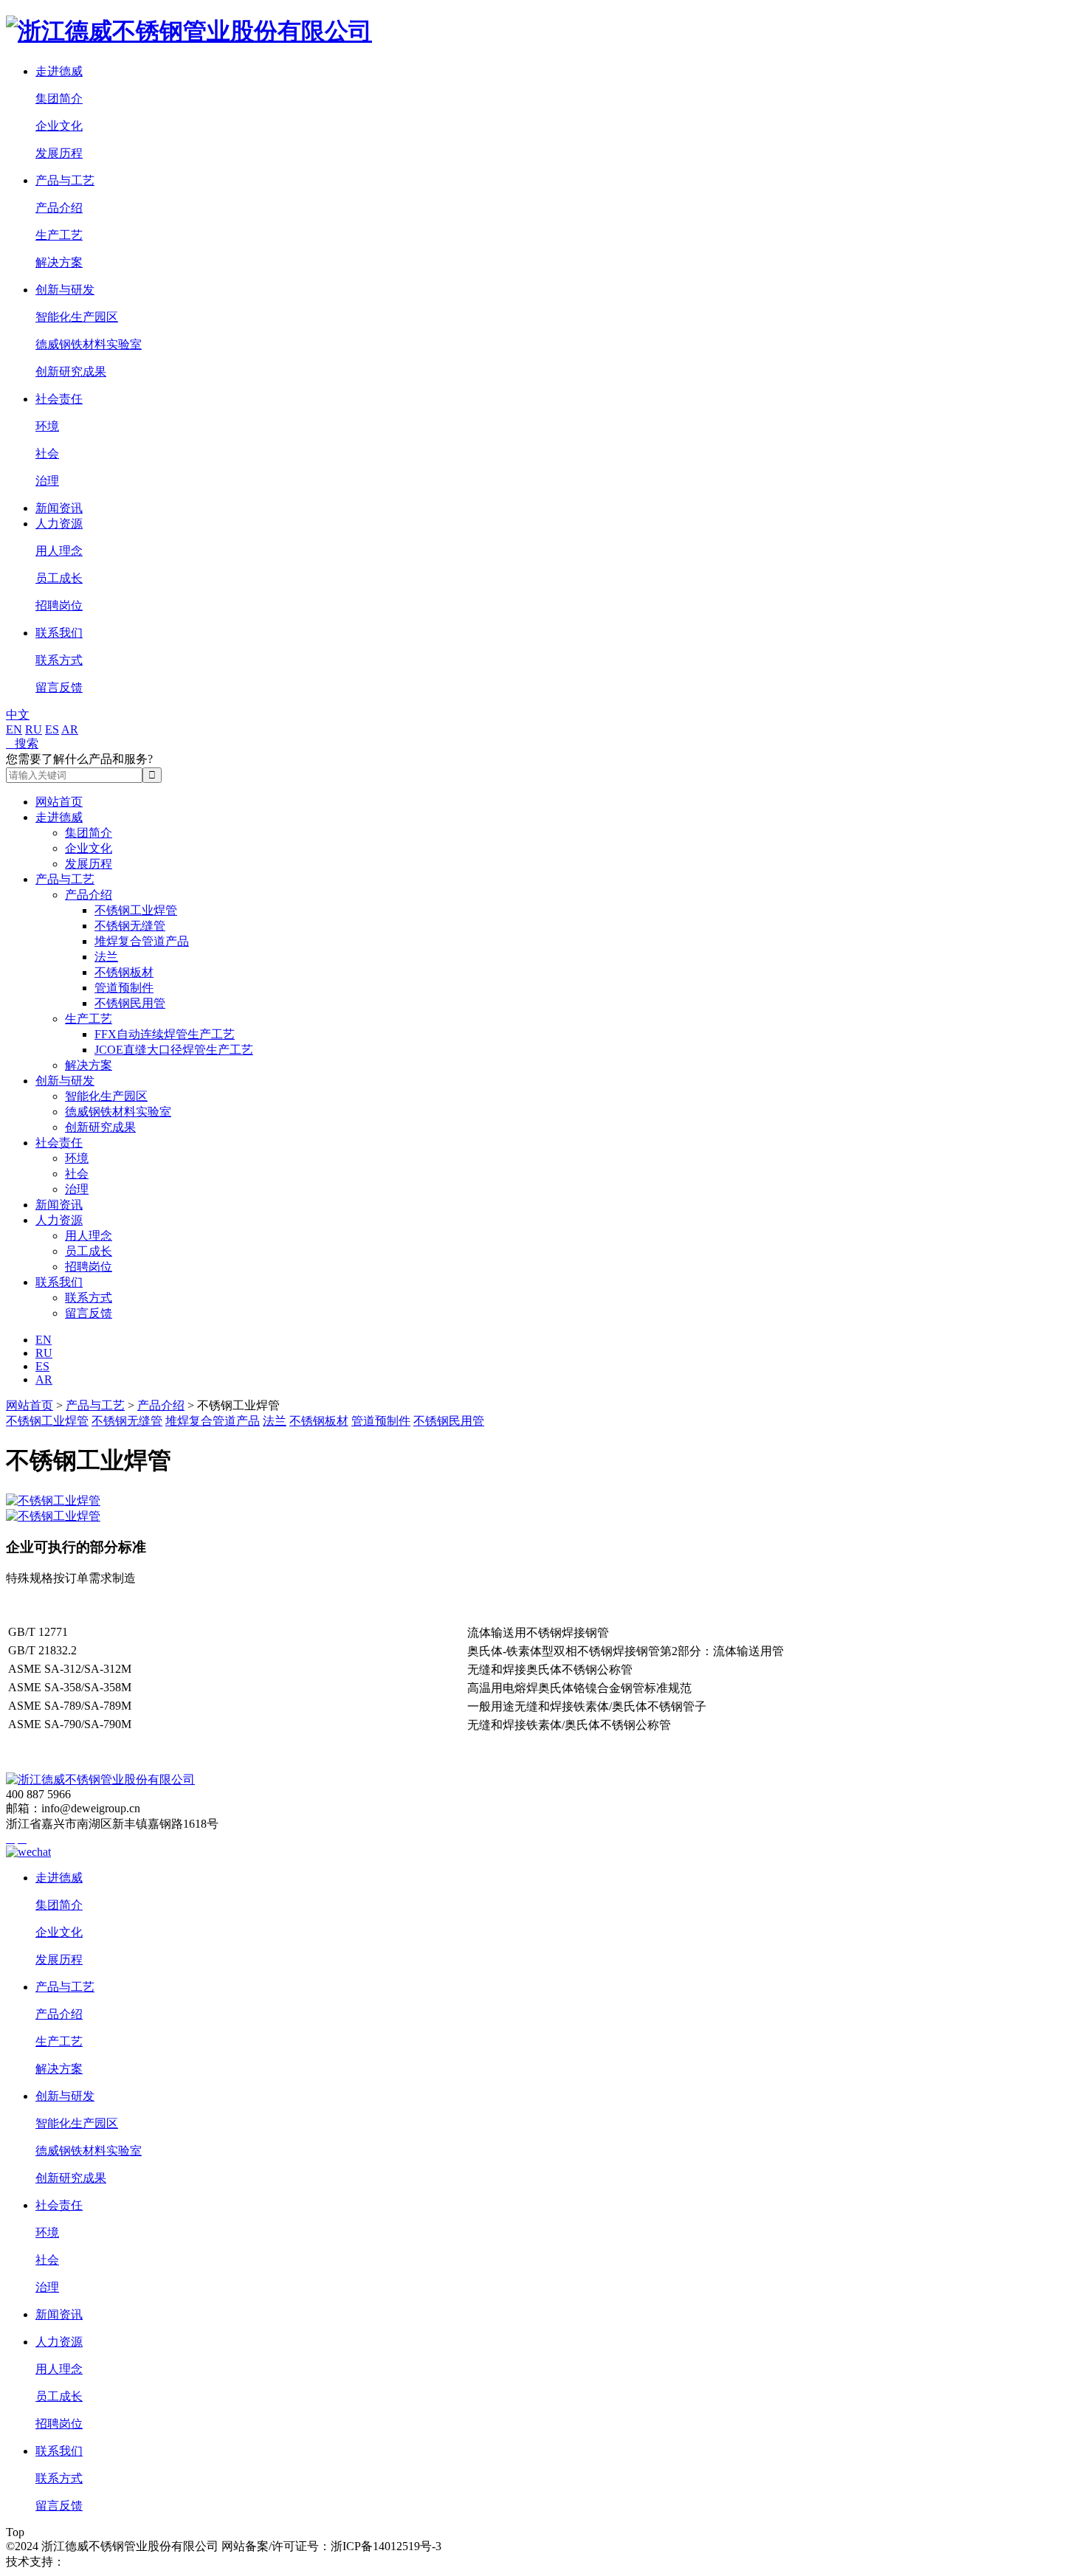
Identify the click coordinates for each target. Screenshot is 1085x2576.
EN (14, 729)
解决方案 (59, 262)
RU (34, 729)
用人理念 (59, 551)
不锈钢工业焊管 (136, 910)
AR (70, 729)
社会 (47, 453)
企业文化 (59, 126)
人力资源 (59, 524)
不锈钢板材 (124, 972)
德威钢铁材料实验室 (89, 344)
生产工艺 (59, 235)
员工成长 (59, 578)
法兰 (106, 957)
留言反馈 (59, 687)
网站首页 (59, 802)
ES (52, 729)
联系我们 (59, 633)
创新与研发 (65, 290)
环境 (47, 426)
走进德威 (59, 71)
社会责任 (59, 399)
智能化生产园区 (77, 317)
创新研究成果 (71, 372)
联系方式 (59, 660)
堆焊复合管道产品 (142, 941)
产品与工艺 (65, 180)
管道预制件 (124, 988)
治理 (47, 481)
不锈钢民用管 (130, 1003)
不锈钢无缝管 (130, 926)
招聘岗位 (59, 605)
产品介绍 (59, 208)
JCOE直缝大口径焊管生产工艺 (174, 1050)
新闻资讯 (59, 508)
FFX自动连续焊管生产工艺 (165, 1034)
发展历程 (59, 153)
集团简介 (59, 99)
